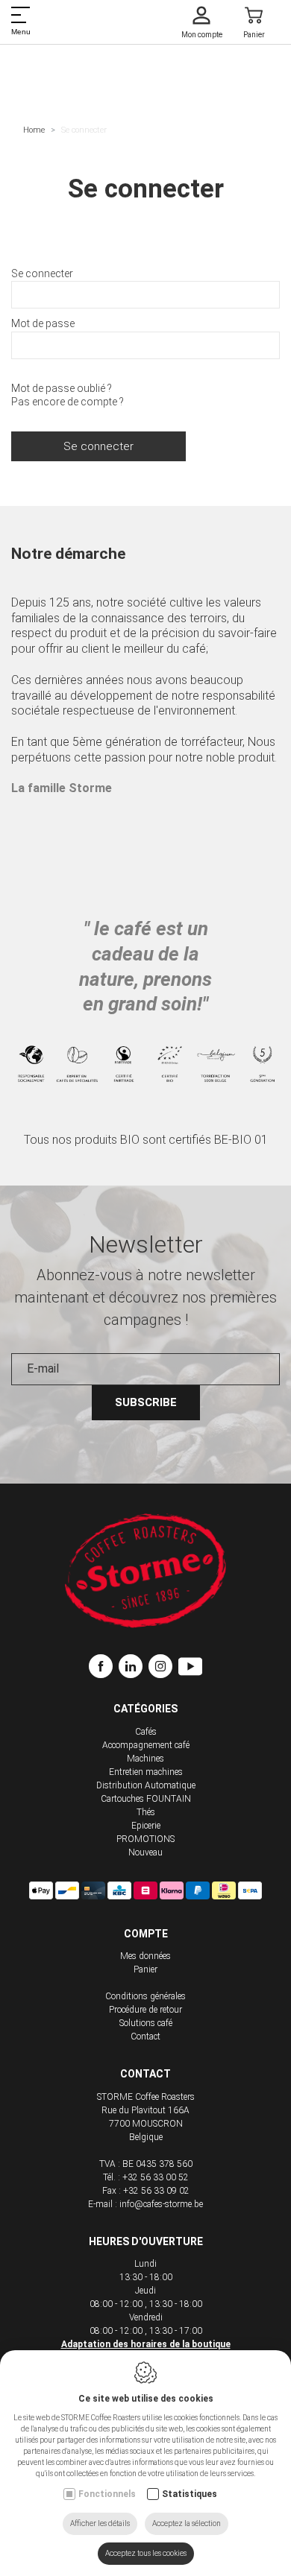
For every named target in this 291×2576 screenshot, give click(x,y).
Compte (146, 1934)
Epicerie (146, 1826)
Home (34, 130)
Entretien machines (146, 1772)
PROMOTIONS (145, 1839)
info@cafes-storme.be (161, 2204)
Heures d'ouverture (146, 2241)
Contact (145, 2037)
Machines (145, 1759)
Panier (145, 1969)
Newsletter (146, 1244)
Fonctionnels (107, 2494)
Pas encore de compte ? (68, 402)
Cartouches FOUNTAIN (146, 1799)
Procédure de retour (145, 2010)
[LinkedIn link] (134, 1668)
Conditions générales (145, 1996)
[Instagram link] (163, 1668)
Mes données (145, 1956)
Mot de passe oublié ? (62, 388)
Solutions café (146, 2023)
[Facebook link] (104, 1668)
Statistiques (190, 2494)
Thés (146, 1812)
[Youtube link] (190, 1668)
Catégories (145, 1709)
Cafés (146, 1732)
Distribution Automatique (146, 1785)
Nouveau (145, 1852)
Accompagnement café (146, 1745)
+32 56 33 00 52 (156, 2177)
